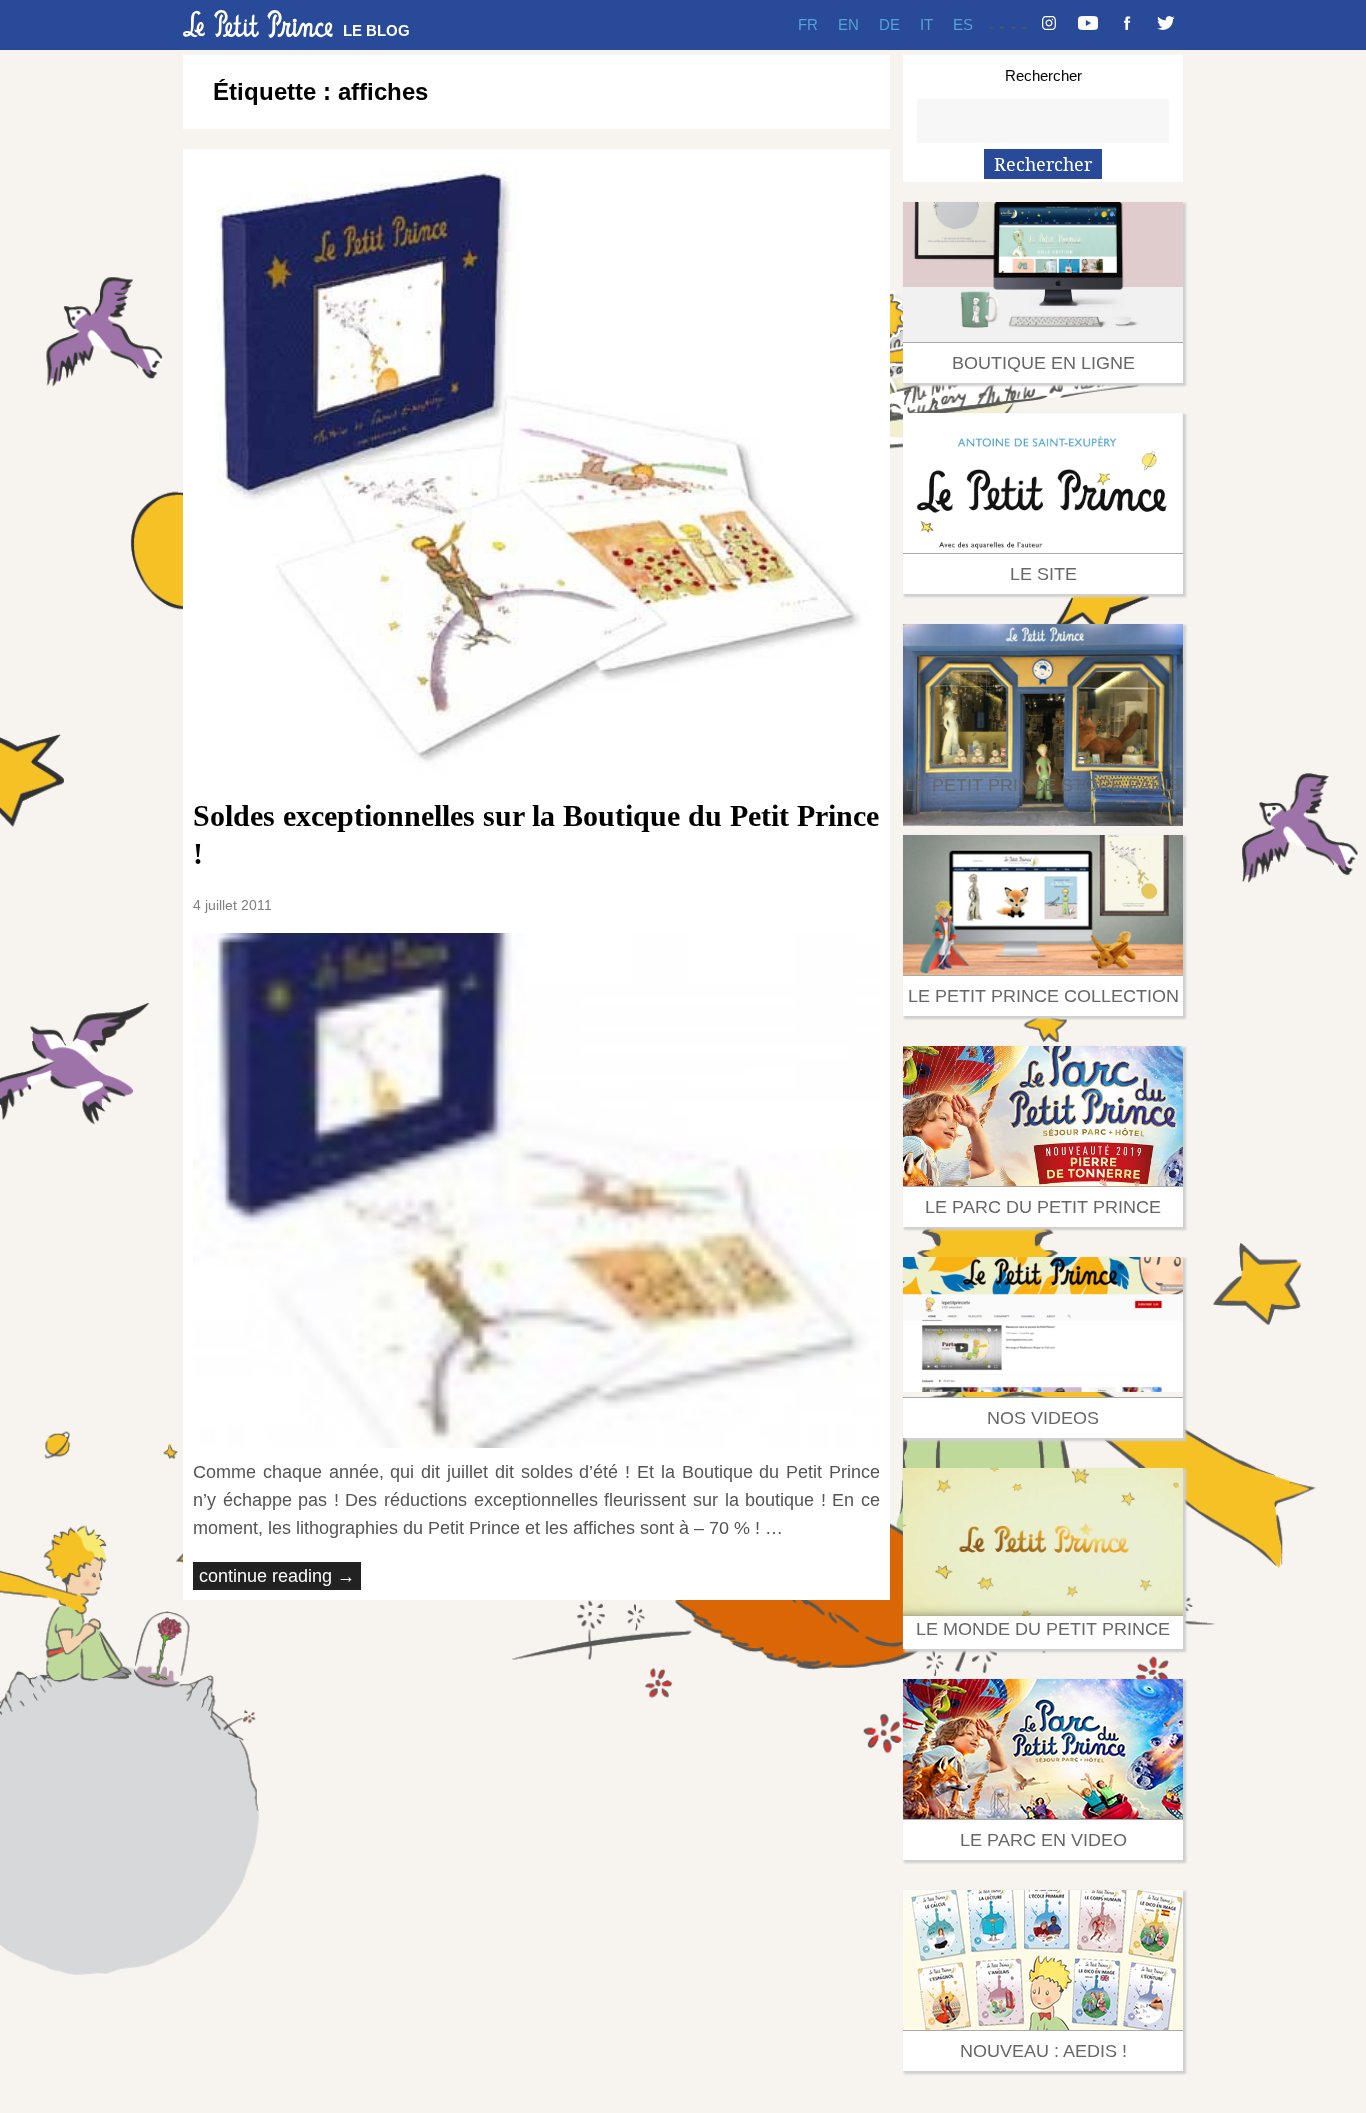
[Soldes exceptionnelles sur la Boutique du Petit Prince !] (536, 468)
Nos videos (1043, 1418)
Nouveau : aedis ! (1043, 2051)
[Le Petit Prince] (258, 24)
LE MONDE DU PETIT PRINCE (1043, 1629)
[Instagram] (1049, 25)
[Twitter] (1166, 25)
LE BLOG (376, 30)
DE (889, 24)
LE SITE (1043, 574)
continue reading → (277, 1576)
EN (848, 24)
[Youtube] (1088, 25)
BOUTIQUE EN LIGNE (1043, 363)
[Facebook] (1127, 25)
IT (926, 24)
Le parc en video (1043, 1840)
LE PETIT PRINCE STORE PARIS (1043, 785)
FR (808, 24)
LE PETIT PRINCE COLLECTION (1043, 996)
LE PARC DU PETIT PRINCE (1043, 1207)
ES (963, 24)
